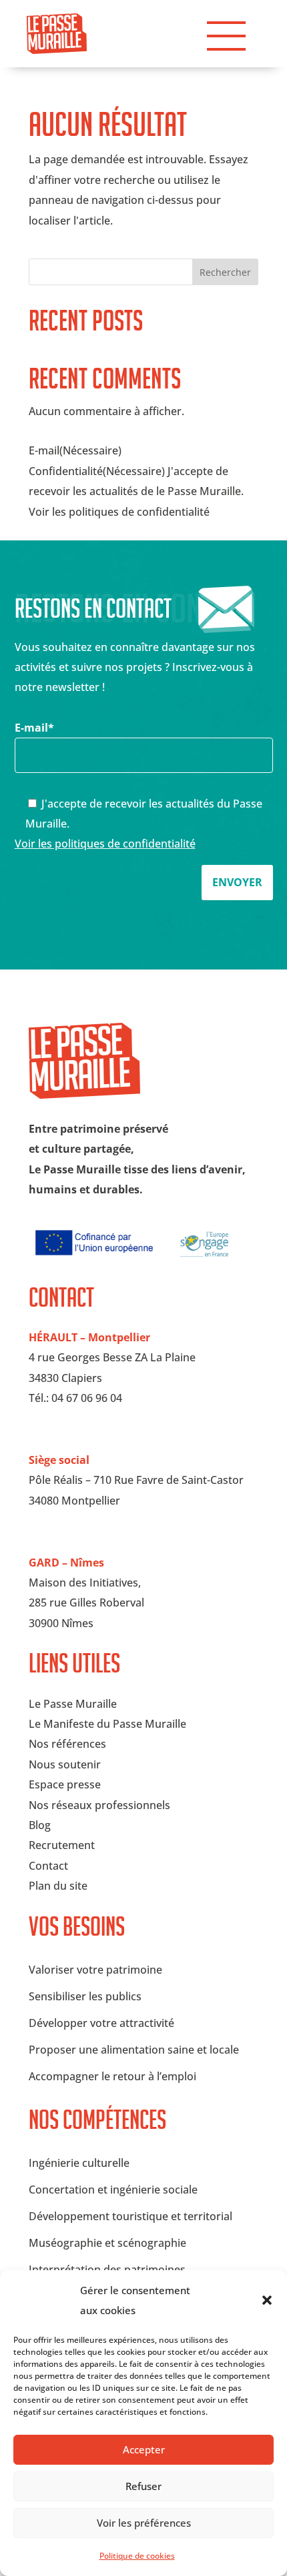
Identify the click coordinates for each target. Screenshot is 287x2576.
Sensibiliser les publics (85, 1996)
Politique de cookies (137, 2556)
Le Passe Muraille (73, 1704)
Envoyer (237, 882)
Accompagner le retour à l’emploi (112, 2076)
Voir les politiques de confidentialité (105, 844)
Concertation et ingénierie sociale (113, 2190)
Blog (40, 1825)
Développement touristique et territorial (130, 2216)
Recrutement (62, 1845)
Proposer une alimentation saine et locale (134, 2050)
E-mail (34, 728)
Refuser (143, 2486)
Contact (48, 1866)
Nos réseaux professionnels (99, 1805)
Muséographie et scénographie (107, 2243)
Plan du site (58, 1886)
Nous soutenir (65, 1764)
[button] (267, 2300)
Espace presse (65, 1784)
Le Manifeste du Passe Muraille (107, 1724)
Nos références (67, 1744)
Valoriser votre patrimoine (95, 1970)
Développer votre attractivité (101, 2023)
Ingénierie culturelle (79, 2163)
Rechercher (225, 272)
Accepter (144, 2449)
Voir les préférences (144, 2523)
